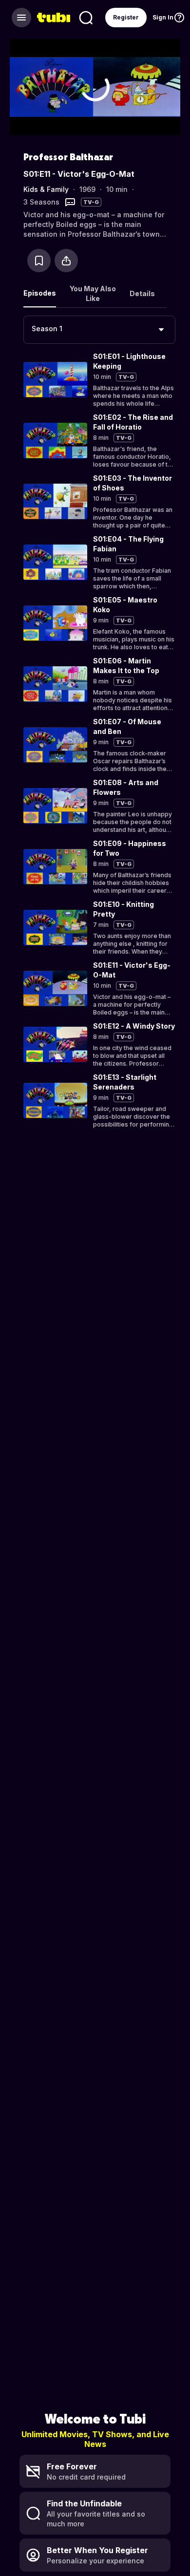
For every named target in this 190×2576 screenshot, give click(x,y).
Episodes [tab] (40, 293)
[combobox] (99, 330)
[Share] (66, 261)
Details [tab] (142, 293)
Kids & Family (46, 189)
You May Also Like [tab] (93, 293)
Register (126, 17)
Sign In (163, 17)
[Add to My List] (39, 261)
